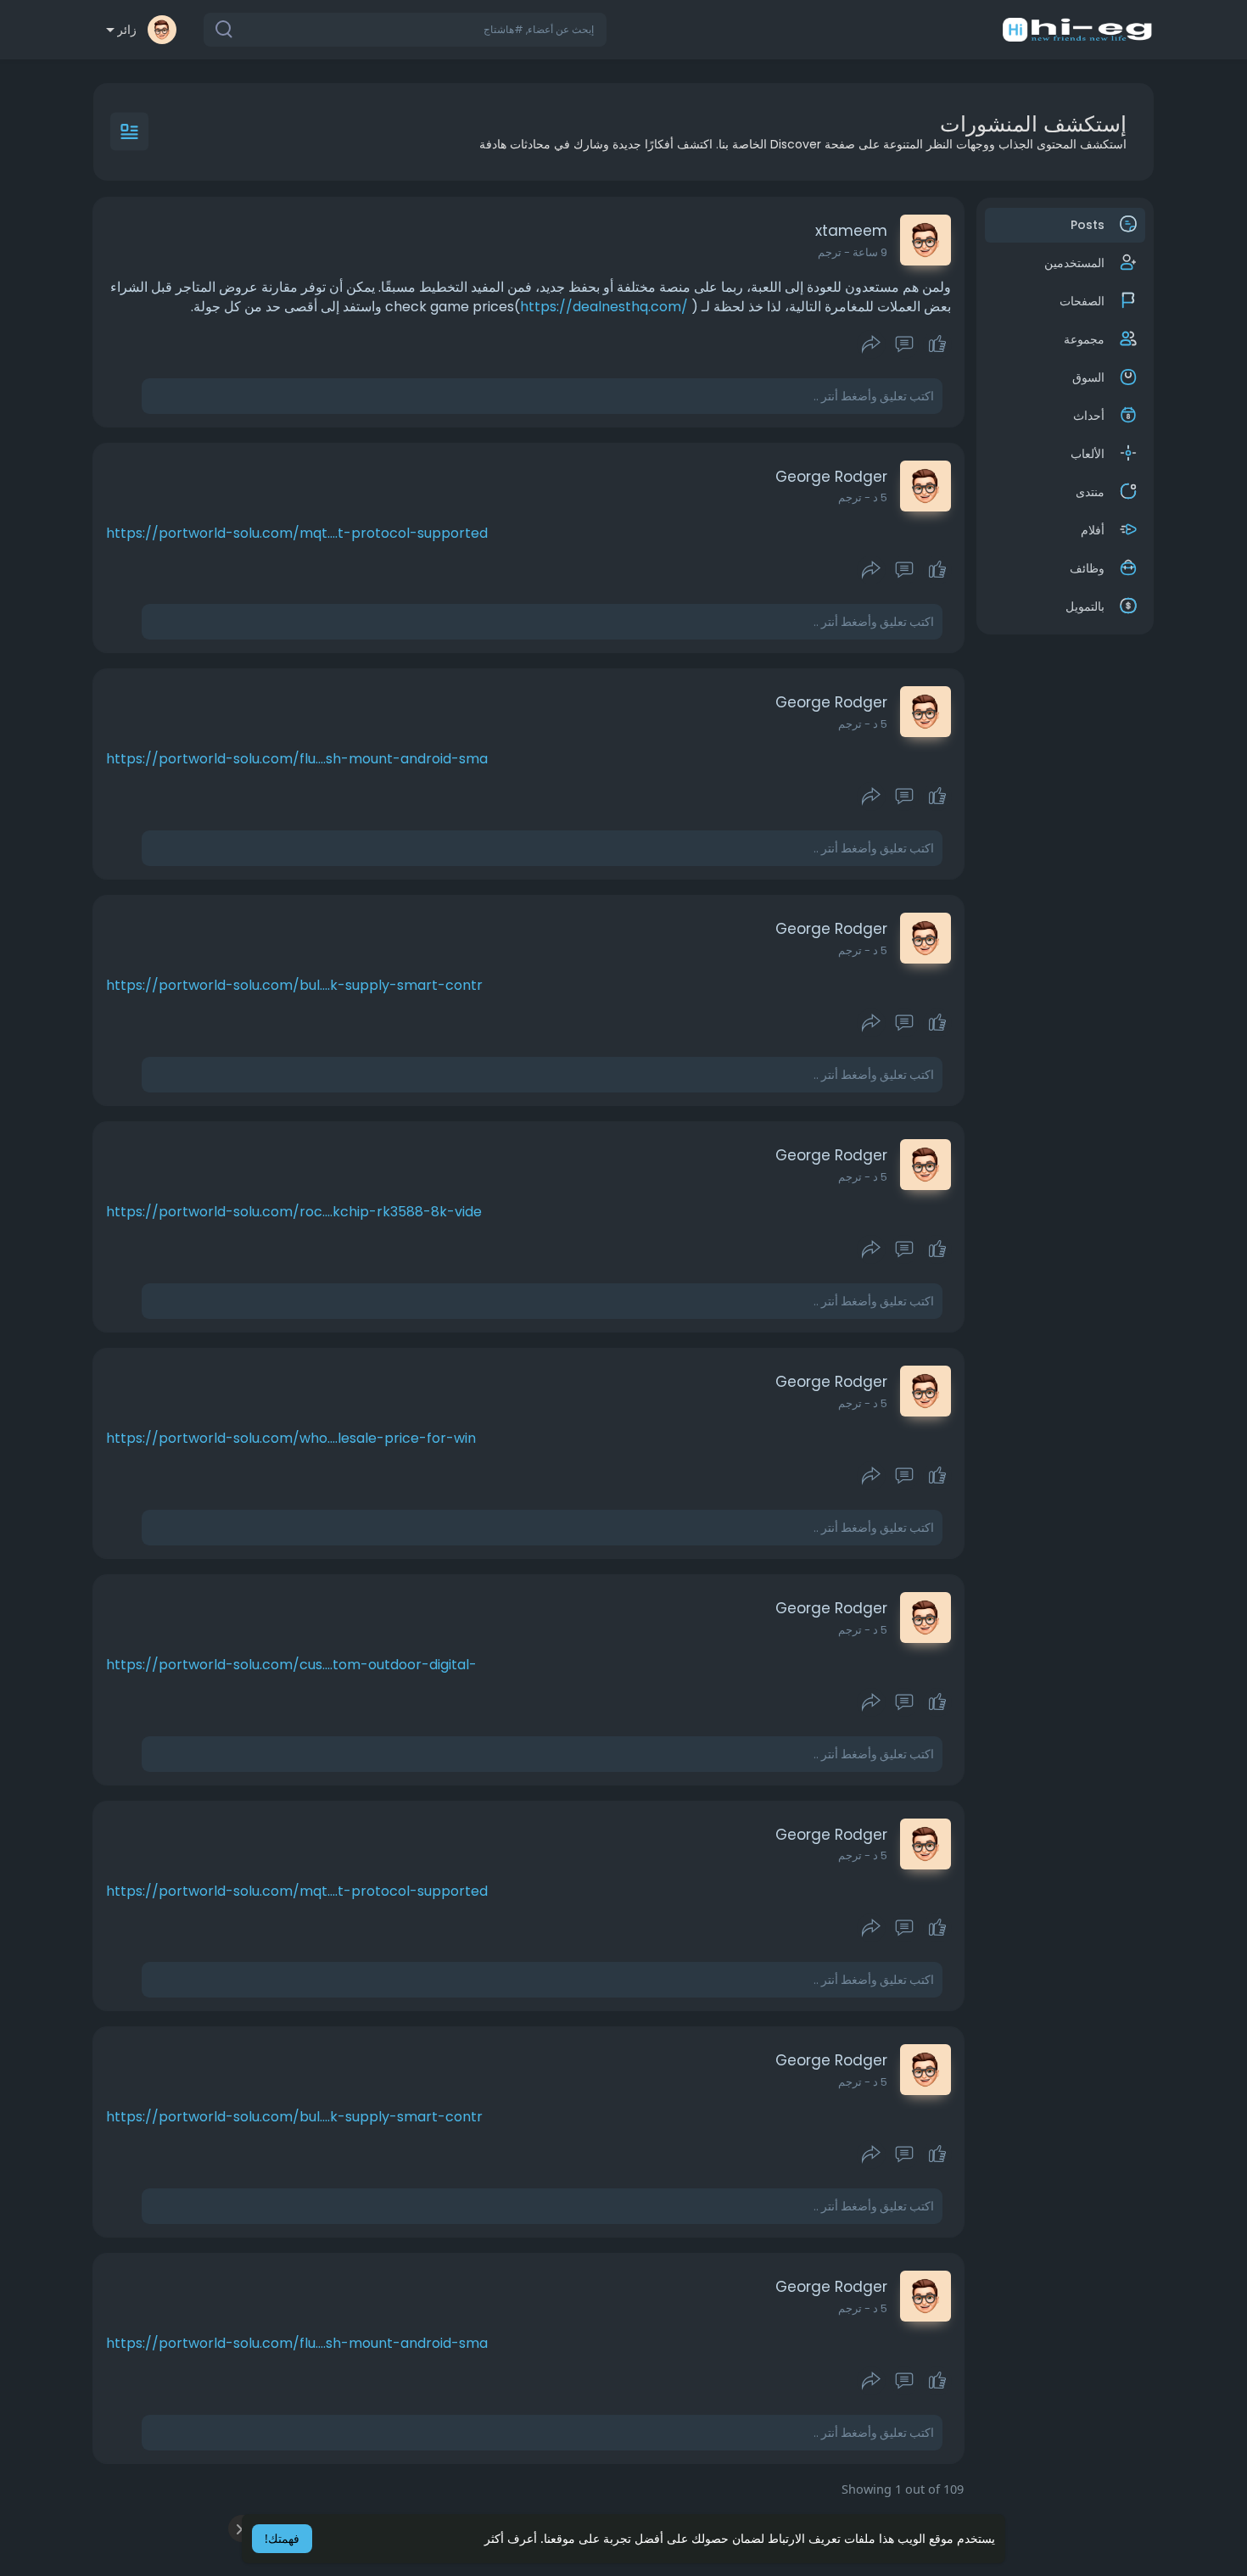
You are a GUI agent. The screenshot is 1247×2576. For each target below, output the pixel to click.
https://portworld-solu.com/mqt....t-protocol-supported (297, 533)
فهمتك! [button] (282, 2538)
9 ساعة (870, 252)
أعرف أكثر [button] (511, 2538)
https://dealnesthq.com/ (604, 307)
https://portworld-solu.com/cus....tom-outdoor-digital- (291, 1665)
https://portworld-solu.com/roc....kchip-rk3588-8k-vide (294, 1212)
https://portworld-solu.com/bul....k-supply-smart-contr (294, 985)
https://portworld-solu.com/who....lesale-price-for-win (291, 1438)
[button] (405, 30)
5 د (880, 497)
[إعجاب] (904, 344)
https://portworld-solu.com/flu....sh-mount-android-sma (297, 759)
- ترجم (834, 252)
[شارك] (871, 344)
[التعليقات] (904, 344)
